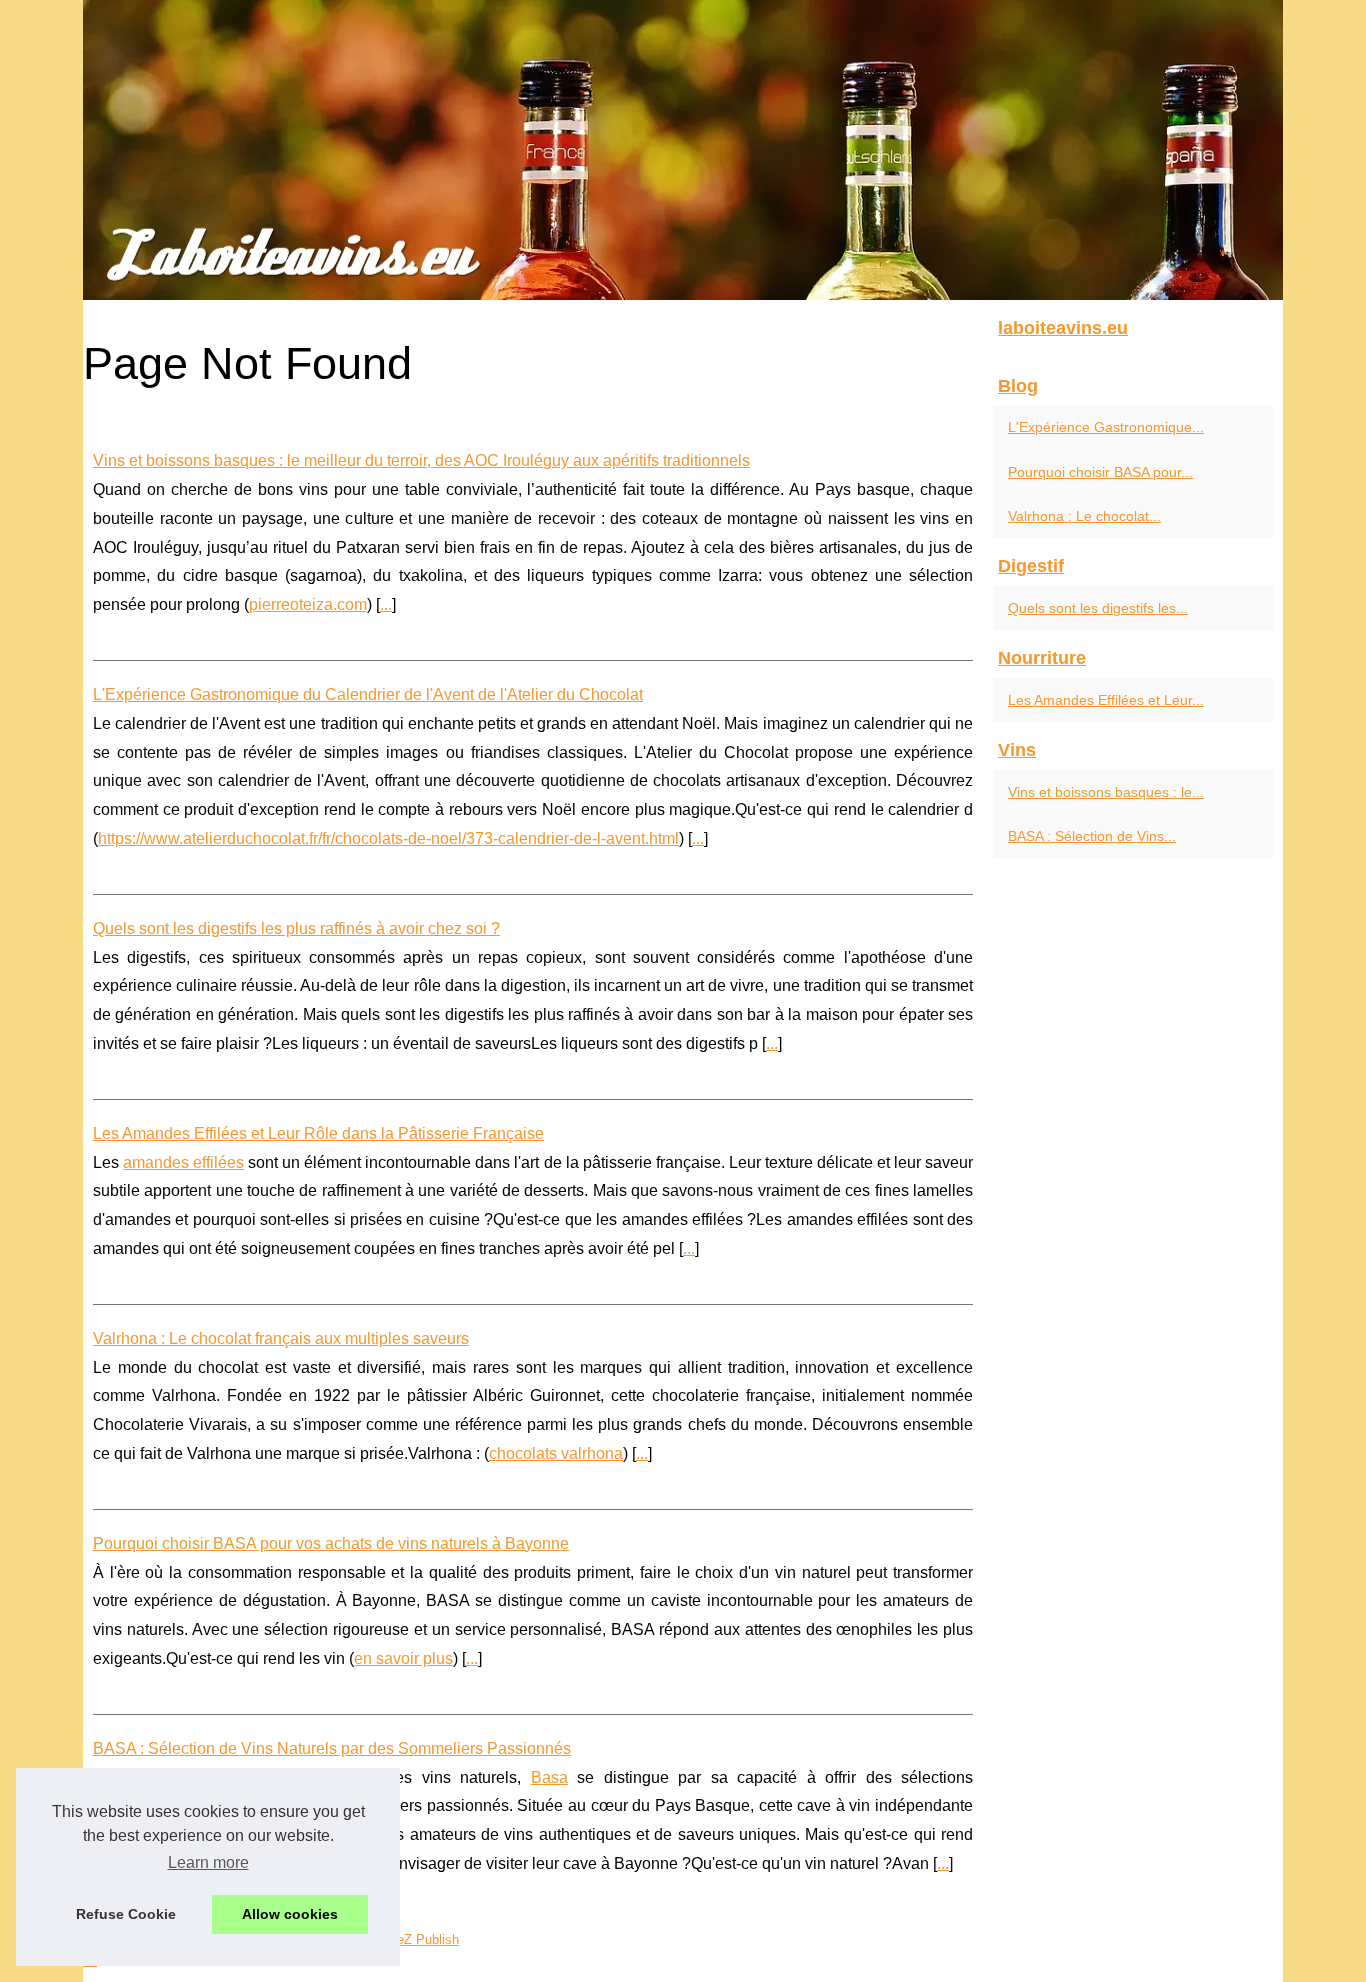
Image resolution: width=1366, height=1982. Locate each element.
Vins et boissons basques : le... (1106, 792)
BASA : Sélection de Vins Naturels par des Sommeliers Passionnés (332, 1748)
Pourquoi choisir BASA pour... (1100, 472)
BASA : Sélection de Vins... (1092, 836)
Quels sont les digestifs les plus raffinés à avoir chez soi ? (296, 928)
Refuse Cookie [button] (126, 1914)
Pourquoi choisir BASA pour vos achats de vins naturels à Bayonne (331, 1543)
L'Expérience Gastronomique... (1106, 427)
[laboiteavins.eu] (683, 150)
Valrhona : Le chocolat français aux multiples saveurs (281, 1338)
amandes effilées (183, 1162)
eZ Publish (428, 1939)
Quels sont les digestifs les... (1098, 608)
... (386, 604)
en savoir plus (403, 1658)
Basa (549, 1777)
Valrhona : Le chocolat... (1084, 516)
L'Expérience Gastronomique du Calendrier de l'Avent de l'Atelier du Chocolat (368, 694)
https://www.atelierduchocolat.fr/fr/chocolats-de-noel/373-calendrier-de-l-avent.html (388, 838)
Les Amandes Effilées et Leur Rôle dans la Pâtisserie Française (318, 1133)
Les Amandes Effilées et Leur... (1106, 700)
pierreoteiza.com (308, 604)
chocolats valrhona (556, 1453)
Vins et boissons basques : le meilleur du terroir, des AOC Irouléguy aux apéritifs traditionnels (421, 460)
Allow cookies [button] (290, 1914)
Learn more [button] (208, 1862)
